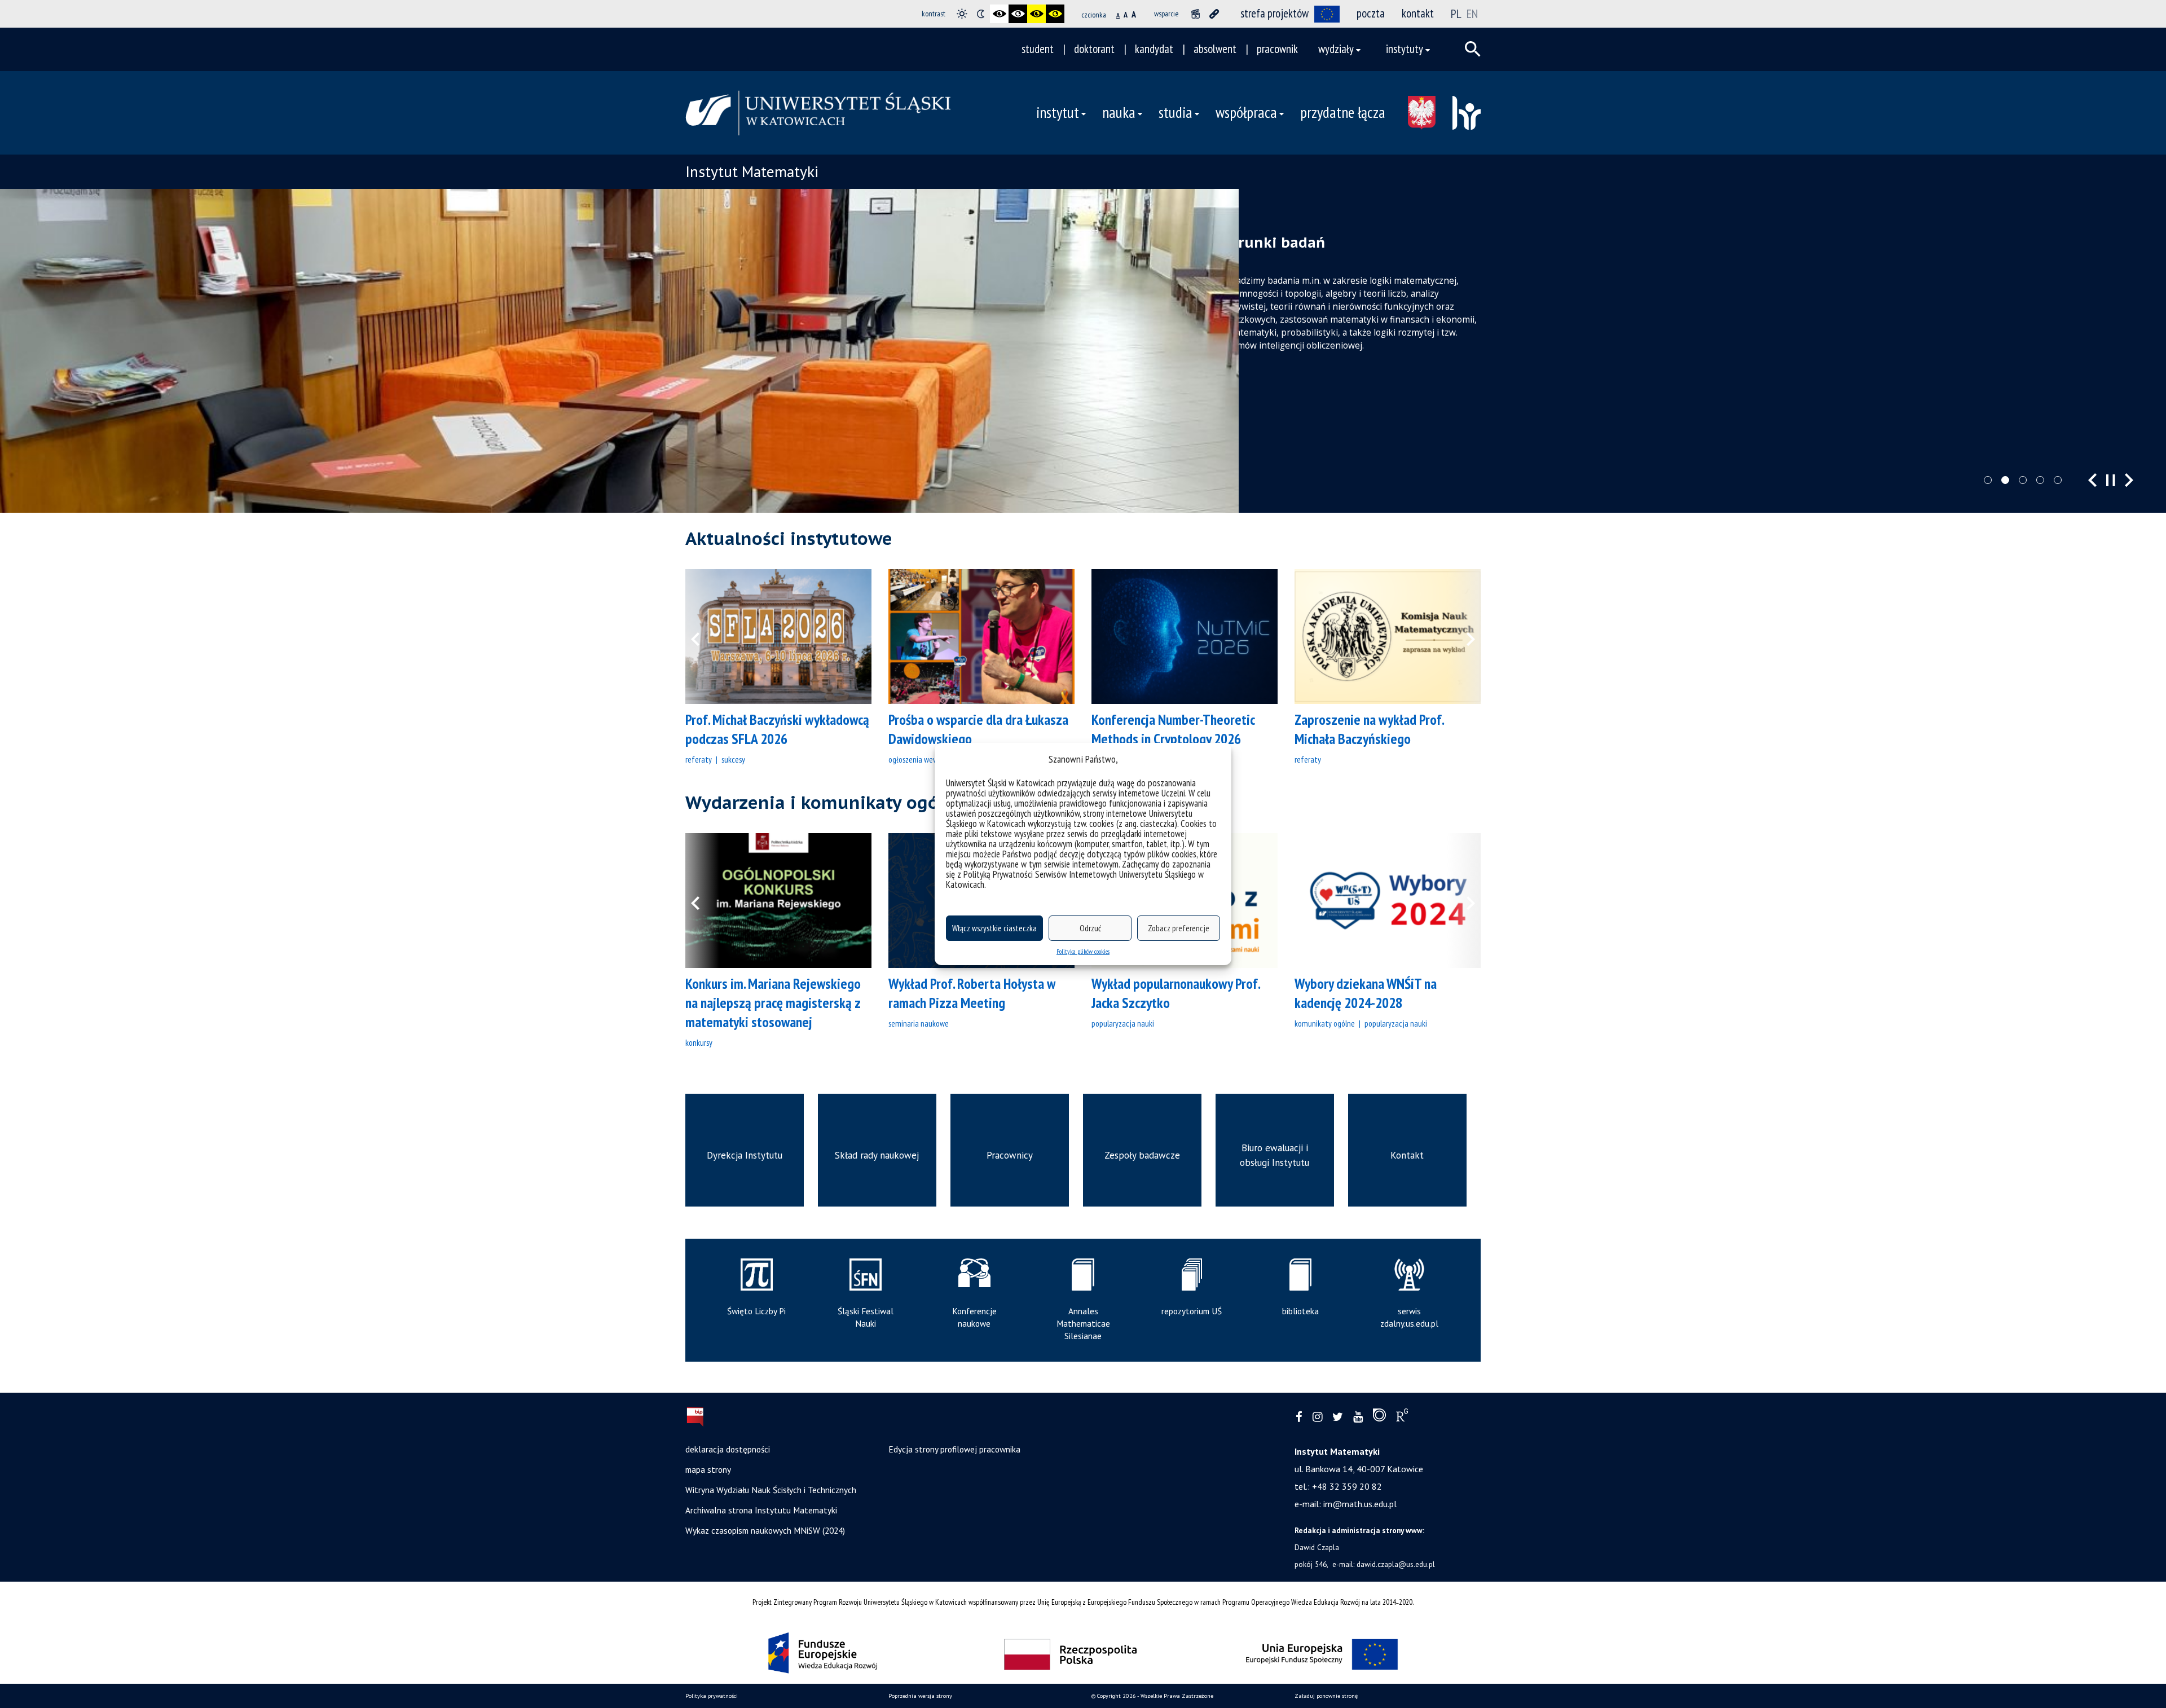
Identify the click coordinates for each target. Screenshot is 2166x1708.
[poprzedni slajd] (2092, 480)
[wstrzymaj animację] (1196, 14)
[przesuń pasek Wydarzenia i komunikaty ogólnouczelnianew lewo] (702, 901)
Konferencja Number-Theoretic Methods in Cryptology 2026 (1173, 729)
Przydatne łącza (1343, 112)
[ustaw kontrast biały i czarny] (1018, 14)
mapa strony (708, 1469)
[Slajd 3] (2023, 480)
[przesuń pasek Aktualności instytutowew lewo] (702, 637)
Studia (1176, 112)
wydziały (1336, 49)
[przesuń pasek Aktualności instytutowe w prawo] (1464, 637)
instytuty (1405, 49)
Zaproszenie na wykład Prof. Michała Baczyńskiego (1369, 729)
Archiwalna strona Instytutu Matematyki (761, 1510)
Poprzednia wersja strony (920, 1696)
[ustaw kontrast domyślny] (962, 14)
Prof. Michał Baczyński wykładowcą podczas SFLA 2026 (777, 729)
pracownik (1277, 49)
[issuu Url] (1379, 1418)
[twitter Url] (1338, 1417)
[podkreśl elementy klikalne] (1214, 14)
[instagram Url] (1317, 1417)
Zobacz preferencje (1179, 928)
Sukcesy (733, 759)
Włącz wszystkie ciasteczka (994, 928)
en (1472, 14)
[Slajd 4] (2040, 480)
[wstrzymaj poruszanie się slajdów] (2111, 480)
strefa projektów (1274, 13)
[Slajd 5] (2058, 480)
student (1038, 49)
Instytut (1058, 112)
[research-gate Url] (1402, 1418)
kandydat (1154, 49)
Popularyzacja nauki (1123, 1023)
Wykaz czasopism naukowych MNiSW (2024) (765, 1530)
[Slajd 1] (1988, 480)
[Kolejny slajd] (2129, 480)
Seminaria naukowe (919, 1023)
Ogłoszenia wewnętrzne (925, 759)
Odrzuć (1090, 928)
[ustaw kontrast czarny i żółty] (1036, 14)
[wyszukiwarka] (1473, 49)
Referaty (699, 759)
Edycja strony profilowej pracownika (954, 1449)
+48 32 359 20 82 (1347, 1486)
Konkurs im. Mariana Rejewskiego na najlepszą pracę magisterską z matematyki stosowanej (773, 1003)
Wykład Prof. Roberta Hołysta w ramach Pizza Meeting (972, 993)
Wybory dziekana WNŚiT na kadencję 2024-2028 (1366, 993)
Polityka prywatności (712, 1696)
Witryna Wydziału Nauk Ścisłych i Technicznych (771, 1490)
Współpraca (1246, 112)
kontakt (1418, 13)
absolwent (1215, 49)
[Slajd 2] (2005, 480)
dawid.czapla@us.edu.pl (1396, 1564)
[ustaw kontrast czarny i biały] (999, 14)
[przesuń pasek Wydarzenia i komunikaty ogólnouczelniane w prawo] (1464, 901)
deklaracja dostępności (728, 1449)
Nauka (1119, 112)
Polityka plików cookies (1083, 951)
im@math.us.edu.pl (1360, 1504)
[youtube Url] (1358, 1417)
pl (1456, 14)
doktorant (1094, 49)
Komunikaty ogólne (1325, 1023)
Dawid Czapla (1317, 1547)
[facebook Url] (1299, 1417)
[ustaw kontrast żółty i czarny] (1055, 14)
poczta (1371, 13)
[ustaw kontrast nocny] (981, 14)
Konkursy (699, 1042)
